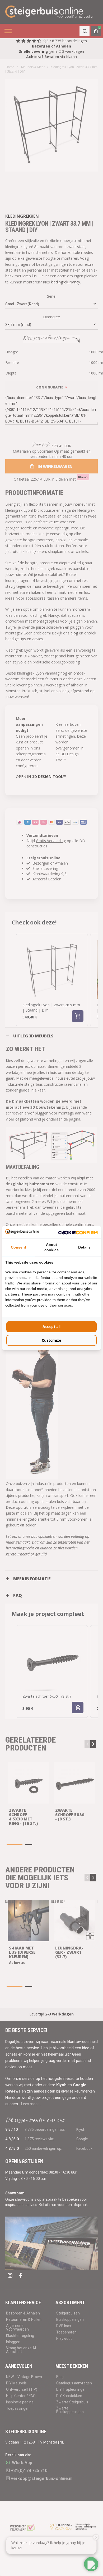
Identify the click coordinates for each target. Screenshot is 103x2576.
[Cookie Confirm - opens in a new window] (78, 1232)
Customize (51, 1340)
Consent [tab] (18, 1247)
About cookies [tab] (51, 1247)
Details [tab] (84, 1247)
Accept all (51, 1327)
